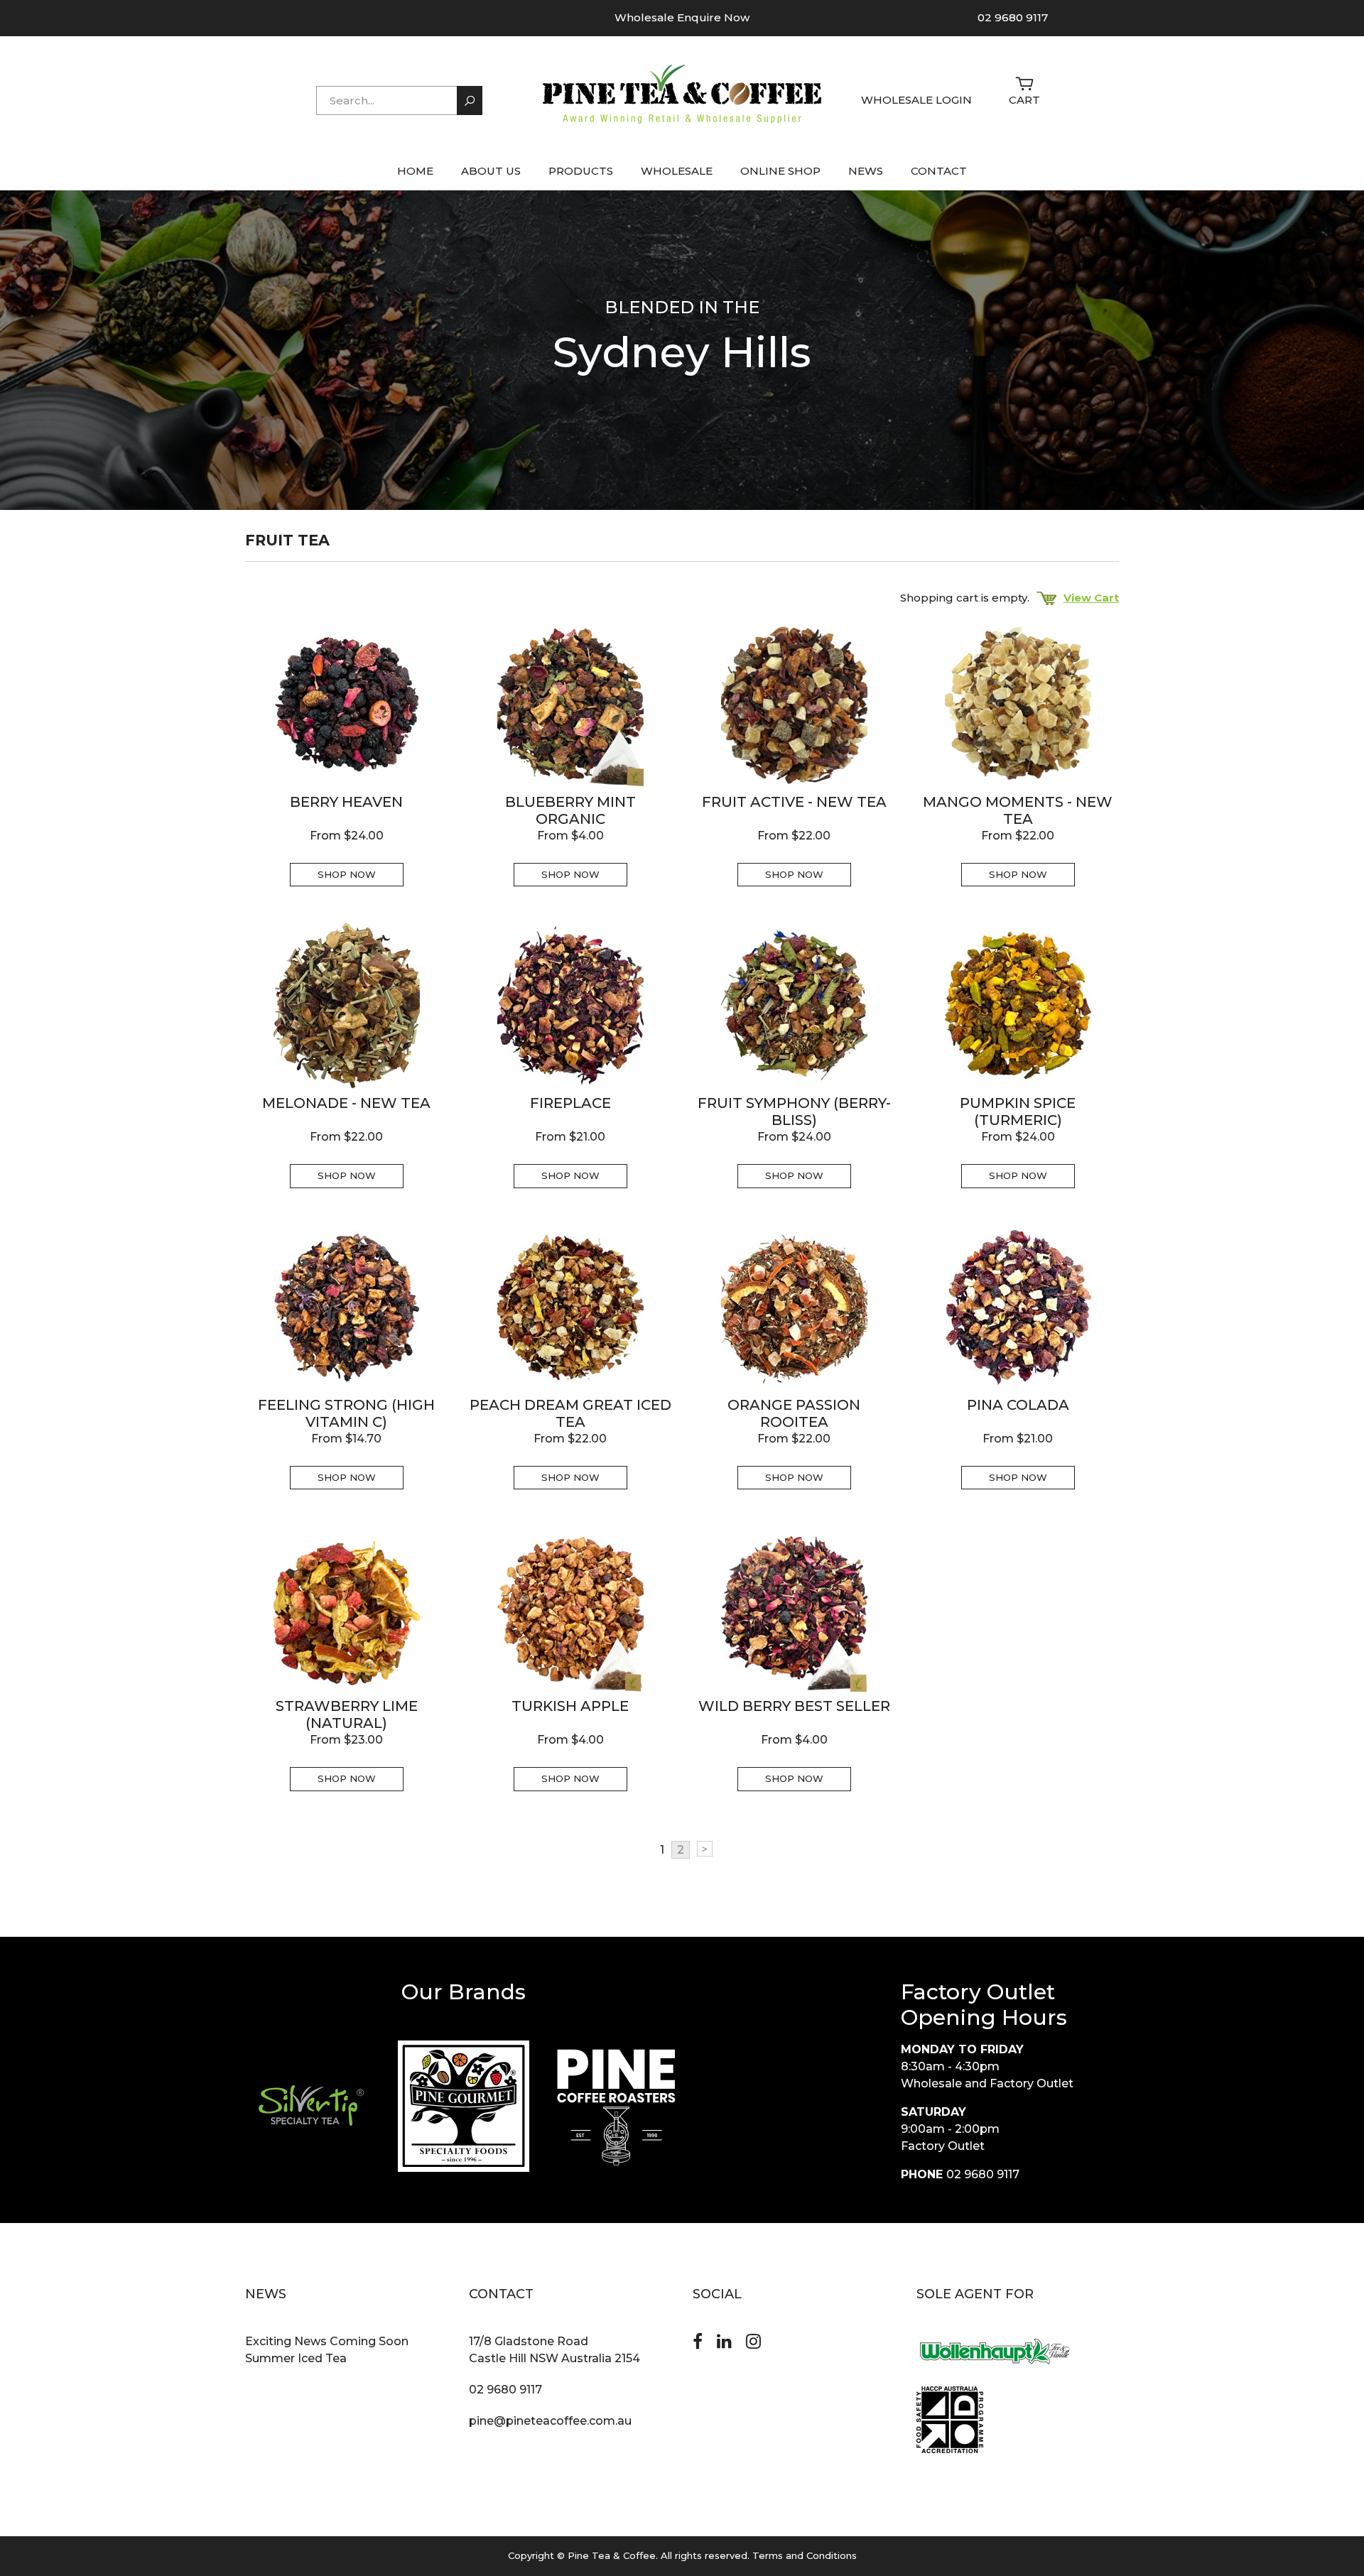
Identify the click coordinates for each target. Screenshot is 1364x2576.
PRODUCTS (581, 171)
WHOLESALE (677, 171)
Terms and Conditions (805, 2555)
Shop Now (347, 874)
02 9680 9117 (1013, 17)
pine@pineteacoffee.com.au (550, 2421)
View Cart (1091, 598)
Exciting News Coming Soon (327, 2341)
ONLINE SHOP (780, 171)
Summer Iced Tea (296, 2358)
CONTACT (939, 171)
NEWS (866, 171)
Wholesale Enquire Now (682, 17)
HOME (415, 171)
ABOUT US (491, 171)
